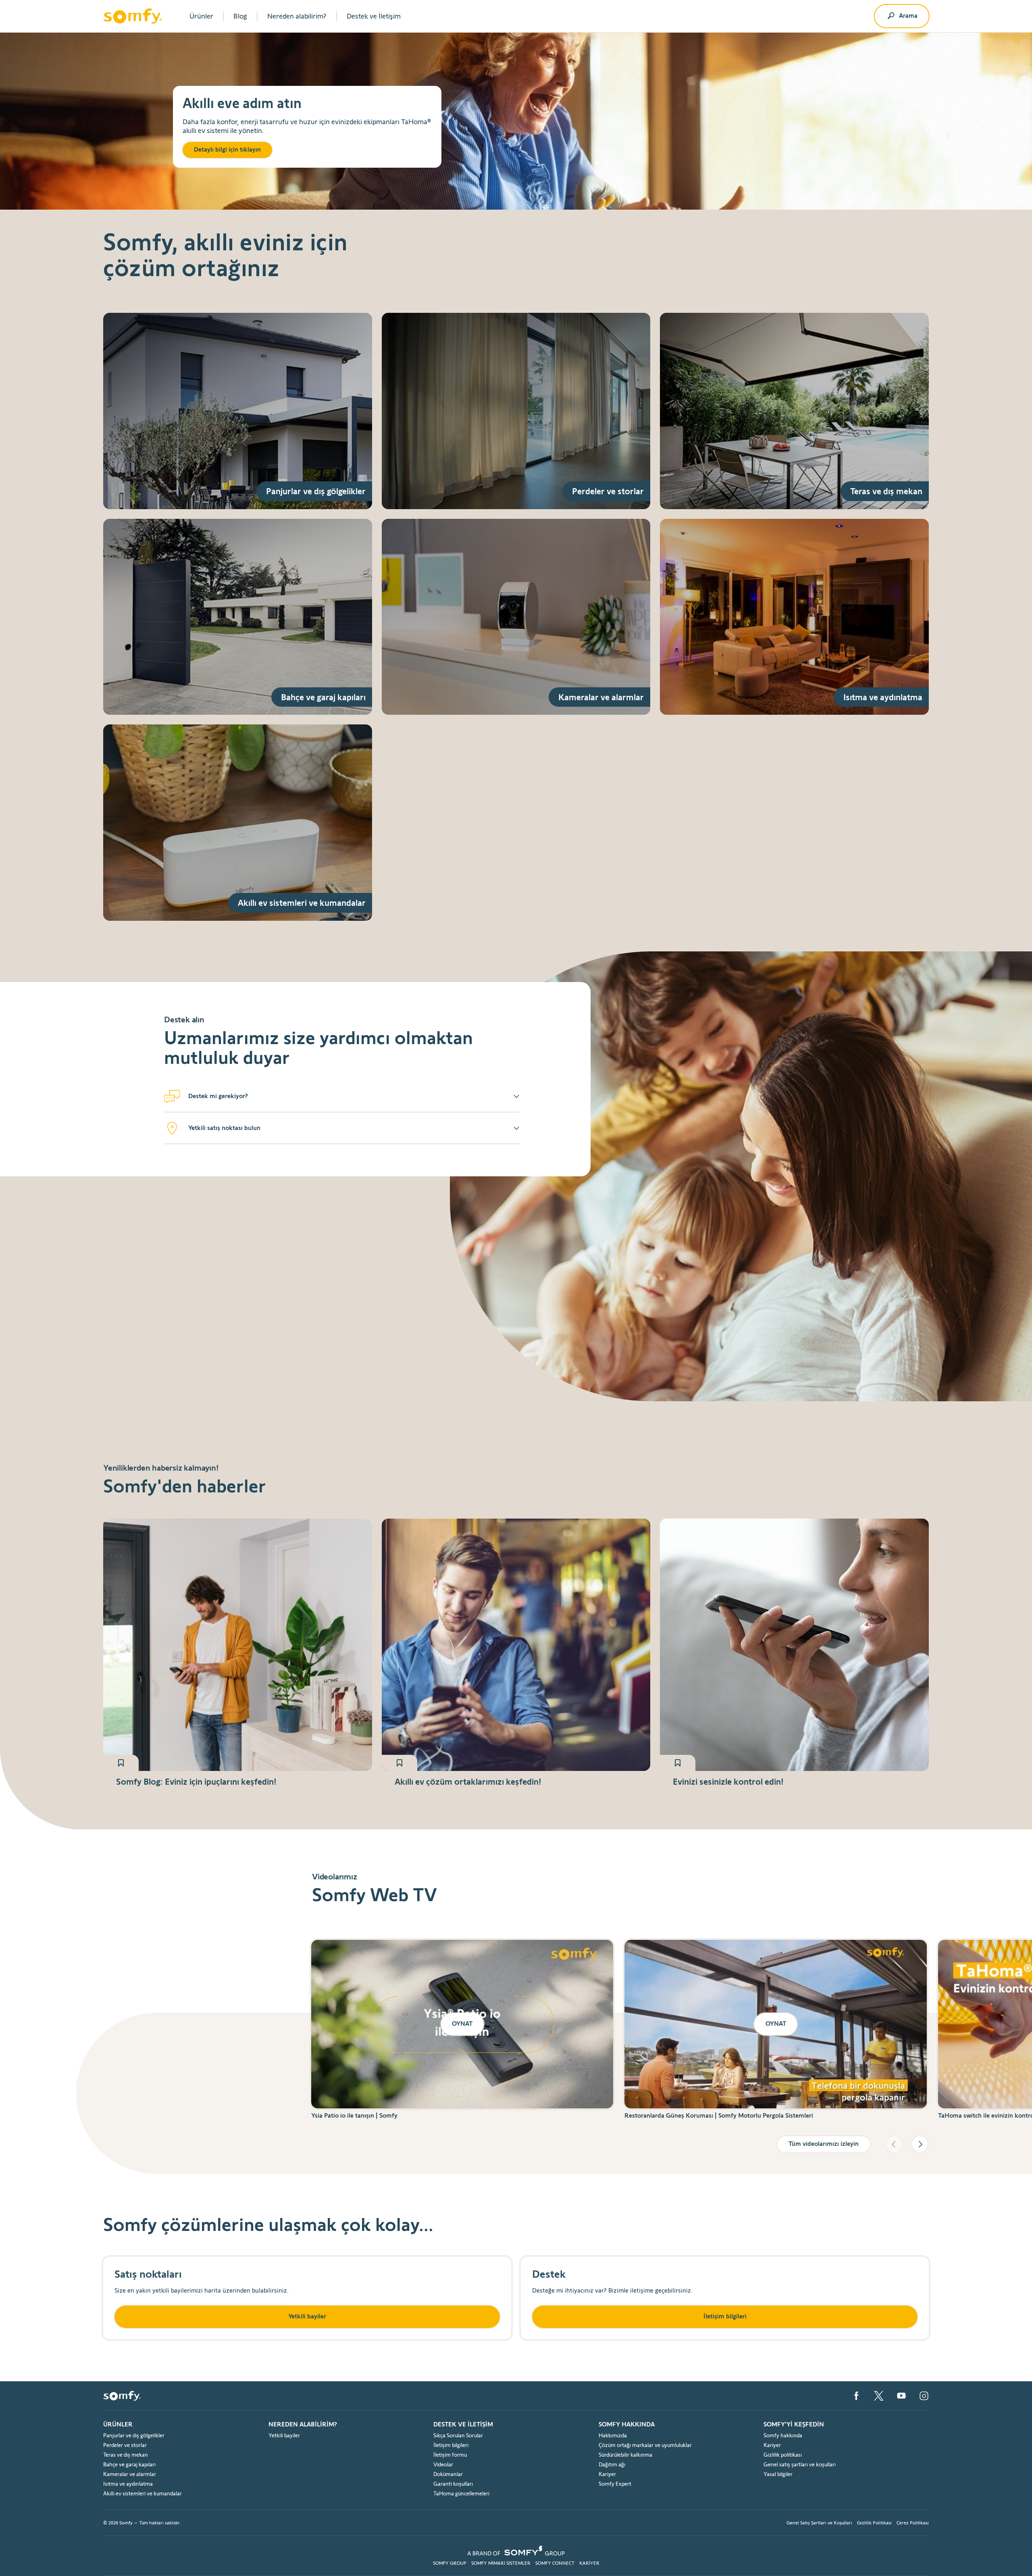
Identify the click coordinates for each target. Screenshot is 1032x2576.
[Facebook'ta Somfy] (856, 2396)
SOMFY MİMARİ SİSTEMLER (501, 2563)
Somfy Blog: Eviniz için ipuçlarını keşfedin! (196, 1781)
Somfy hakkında (783, 2435)
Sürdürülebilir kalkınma (625, 2455)
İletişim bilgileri (451, 2445)
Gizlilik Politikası (874, 2523)
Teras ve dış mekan (126, 2455)
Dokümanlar (448, 2474)
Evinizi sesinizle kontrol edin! (728, 1781)
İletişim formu (450, 2455)
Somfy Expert (615, 2484)
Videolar (443, 2464)
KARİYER (589, 2563)
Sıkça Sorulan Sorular (458, 2435)
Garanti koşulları (453, 2484)
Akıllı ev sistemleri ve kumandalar (143, 2493)
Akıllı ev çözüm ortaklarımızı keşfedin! (468, 1781)
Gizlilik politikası (783, 2455)
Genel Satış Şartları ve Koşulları (819, 2523)
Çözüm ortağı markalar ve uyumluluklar (645, 2445)
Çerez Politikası (913, 2523)
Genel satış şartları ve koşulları (800, 2464)
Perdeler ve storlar (125, 2445)
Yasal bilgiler (778, 2474)
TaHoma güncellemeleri (461, 2493)
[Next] (920, 2144)
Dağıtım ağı (612, 2464)
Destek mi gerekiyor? (218, 1096)
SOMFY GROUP (450, 2563)
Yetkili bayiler (284, 2435)
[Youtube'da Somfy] (901, 2396)
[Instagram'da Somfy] (924, 2396)
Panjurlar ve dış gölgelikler (134, 2435)
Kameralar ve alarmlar (130, 2474)
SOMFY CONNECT (555, 2563)
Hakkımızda (613, 2435)
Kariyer (607, 2474)
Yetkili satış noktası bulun (224, 1128)
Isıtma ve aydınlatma (128, 2484)
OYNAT (462, 2024)
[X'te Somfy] (879, 2396)
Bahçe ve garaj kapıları (129, 2464)
